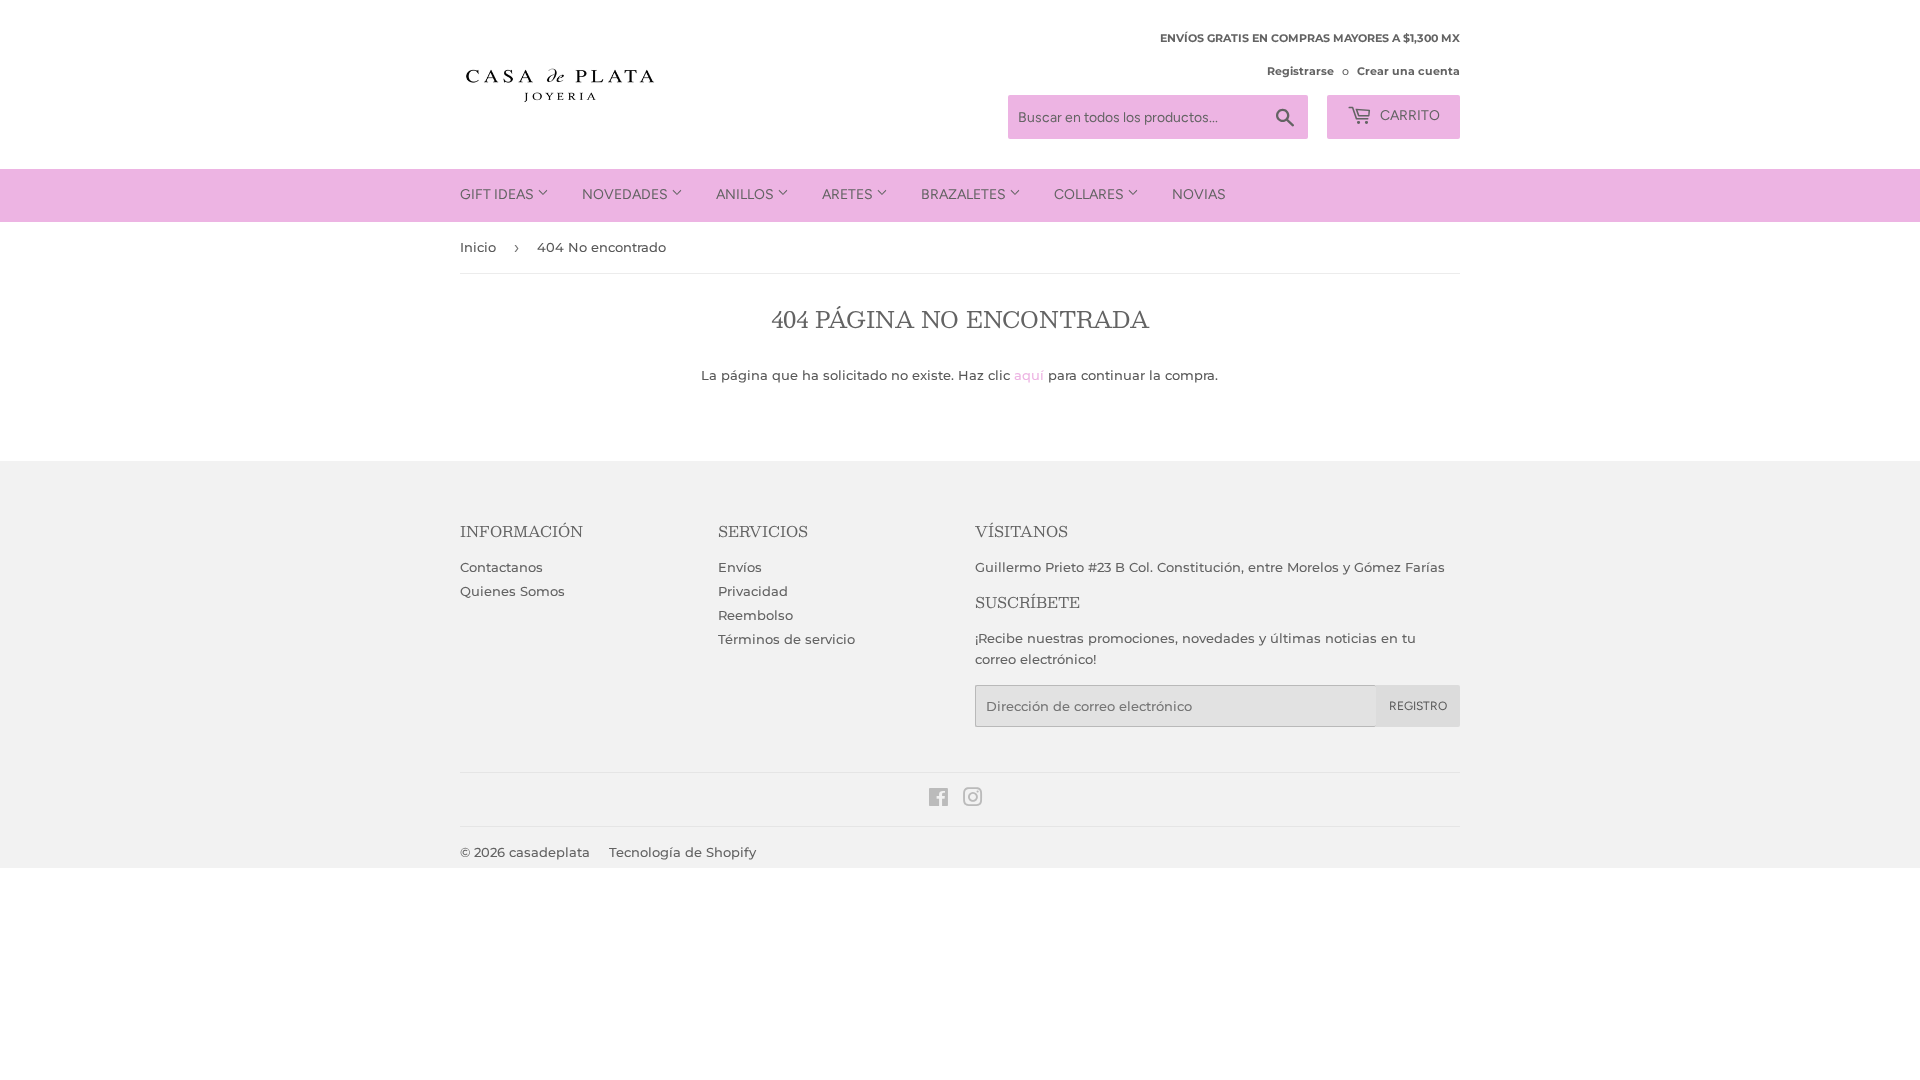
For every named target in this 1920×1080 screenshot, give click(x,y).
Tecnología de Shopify (682, 852)
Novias (1199, 194)
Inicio (478, 247)
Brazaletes (965, 194)
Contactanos (501, 567)
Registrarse (1300, 71)
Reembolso (755, 615)
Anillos (746, 194)
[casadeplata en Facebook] (938, 800)
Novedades (626, 194)
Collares (1090, 194)
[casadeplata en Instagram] (973, 800)
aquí (1029, 375)
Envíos (740, 567)
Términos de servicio (786, 639)
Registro (1418, 706)
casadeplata (549, 852)
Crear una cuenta (1408, 71)
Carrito (1408, 115)
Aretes (849, 194)
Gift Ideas (498, 194)
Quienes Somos (512, 591)
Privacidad (753, 591)
